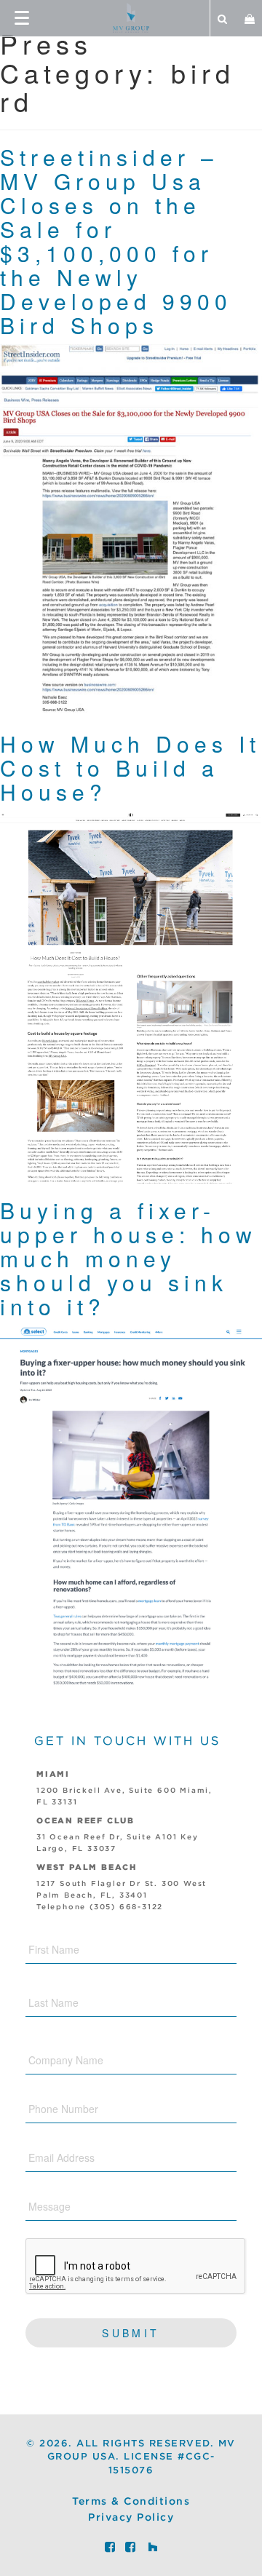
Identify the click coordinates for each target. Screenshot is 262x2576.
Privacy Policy (131, 2518)
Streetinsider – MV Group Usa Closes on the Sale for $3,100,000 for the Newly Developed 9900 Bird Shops (116, 241)
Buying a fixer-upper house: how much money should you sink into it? (128, 1258)
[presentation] (136, 2267)
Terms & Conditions (131, 2502)
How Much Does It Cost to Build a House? (130, 768)
